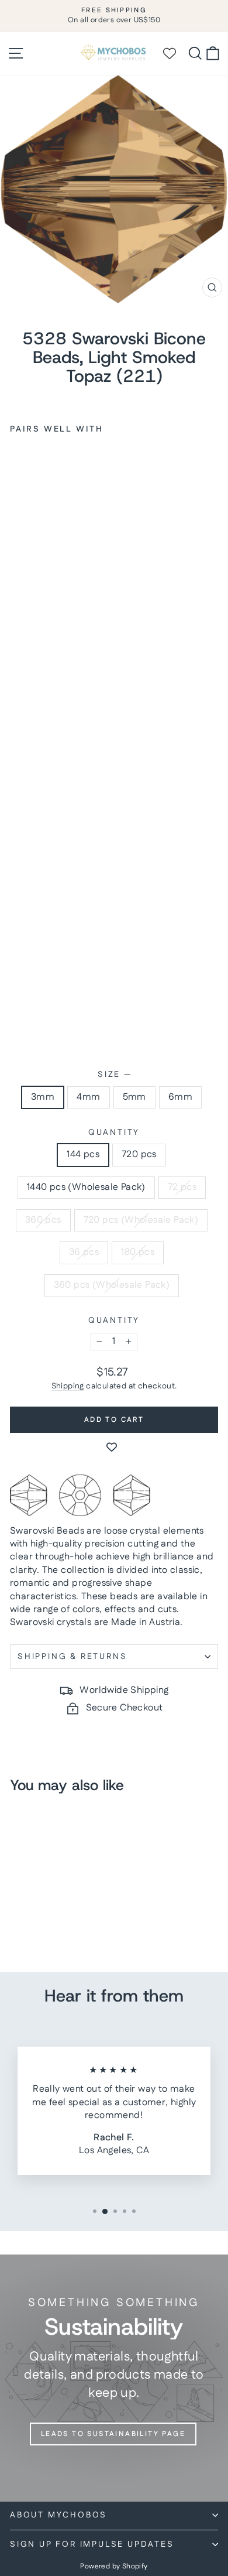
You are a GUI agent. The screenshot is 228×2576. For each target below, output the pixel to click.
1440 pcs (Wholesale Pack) (86, 1187)
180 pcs (138, 1252)
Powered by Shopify (114, 2566)
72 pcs (182, 1187)
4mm (88, 1097)
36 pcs (84, 1252)
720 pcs (139, 1154)
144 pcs (83, 1154)
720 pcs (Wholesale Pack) (141, 1220)
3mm (43, 1097)
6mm (180, 1097)
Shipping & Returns (72, 1657)
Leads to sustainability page (113, 2434)
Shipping (68, 1386)
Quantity (114, 1133)
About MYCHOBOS (58, 2515)
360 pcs (43, 1220)
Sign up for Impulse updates (92, 2544)
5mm (134, 1097)
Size (114, 1075)
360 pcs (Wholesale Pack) (112, 1285)
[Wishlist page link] (175, 53)
